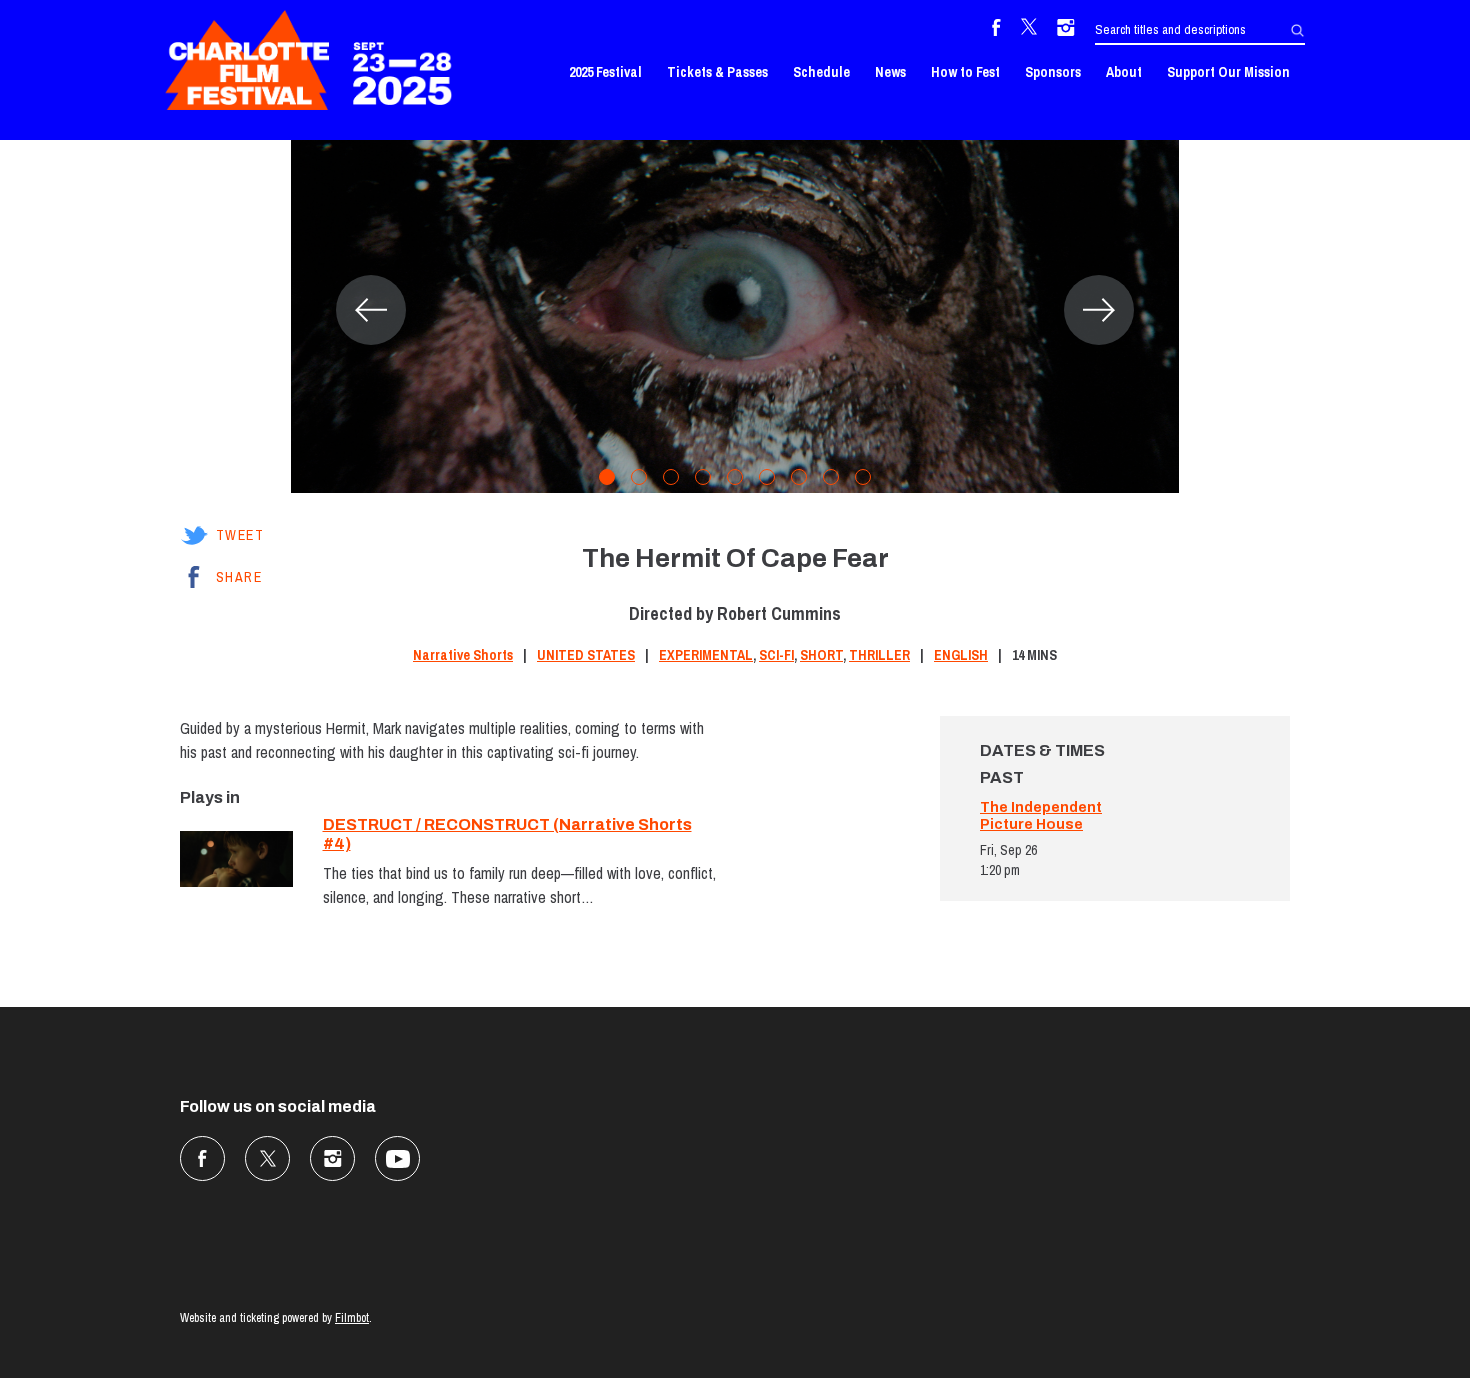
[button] (371, 310)
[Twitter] (1029, 30)
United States (586, 655)
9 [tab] (863, 477)
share (239, 577)
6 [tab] (767, 477)
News (890, 72)
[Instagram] (1066, 30)
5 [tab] (735, 477)
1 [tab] (607, 477)
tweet (240, 535)
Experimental (706, 655)
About (1124, 72)
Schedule (821, 72)
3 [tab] (671, 477)
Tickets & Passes (717, 72)
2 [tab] (639, 477)
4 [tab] (703, 477)
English (961, 655)
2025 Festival (605, 72)
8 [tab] (831, 477)
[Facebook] (996, 30)
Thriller (879, 655)
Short (821, 655)
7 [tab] (799, 477)
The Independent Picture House (1041, 816)
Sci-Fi (776, 655)
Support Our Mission (1228, 72)
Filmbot (352, 1318)
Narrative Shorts (463, 655)
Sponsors (1053, 72)
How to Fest (965, 72)
